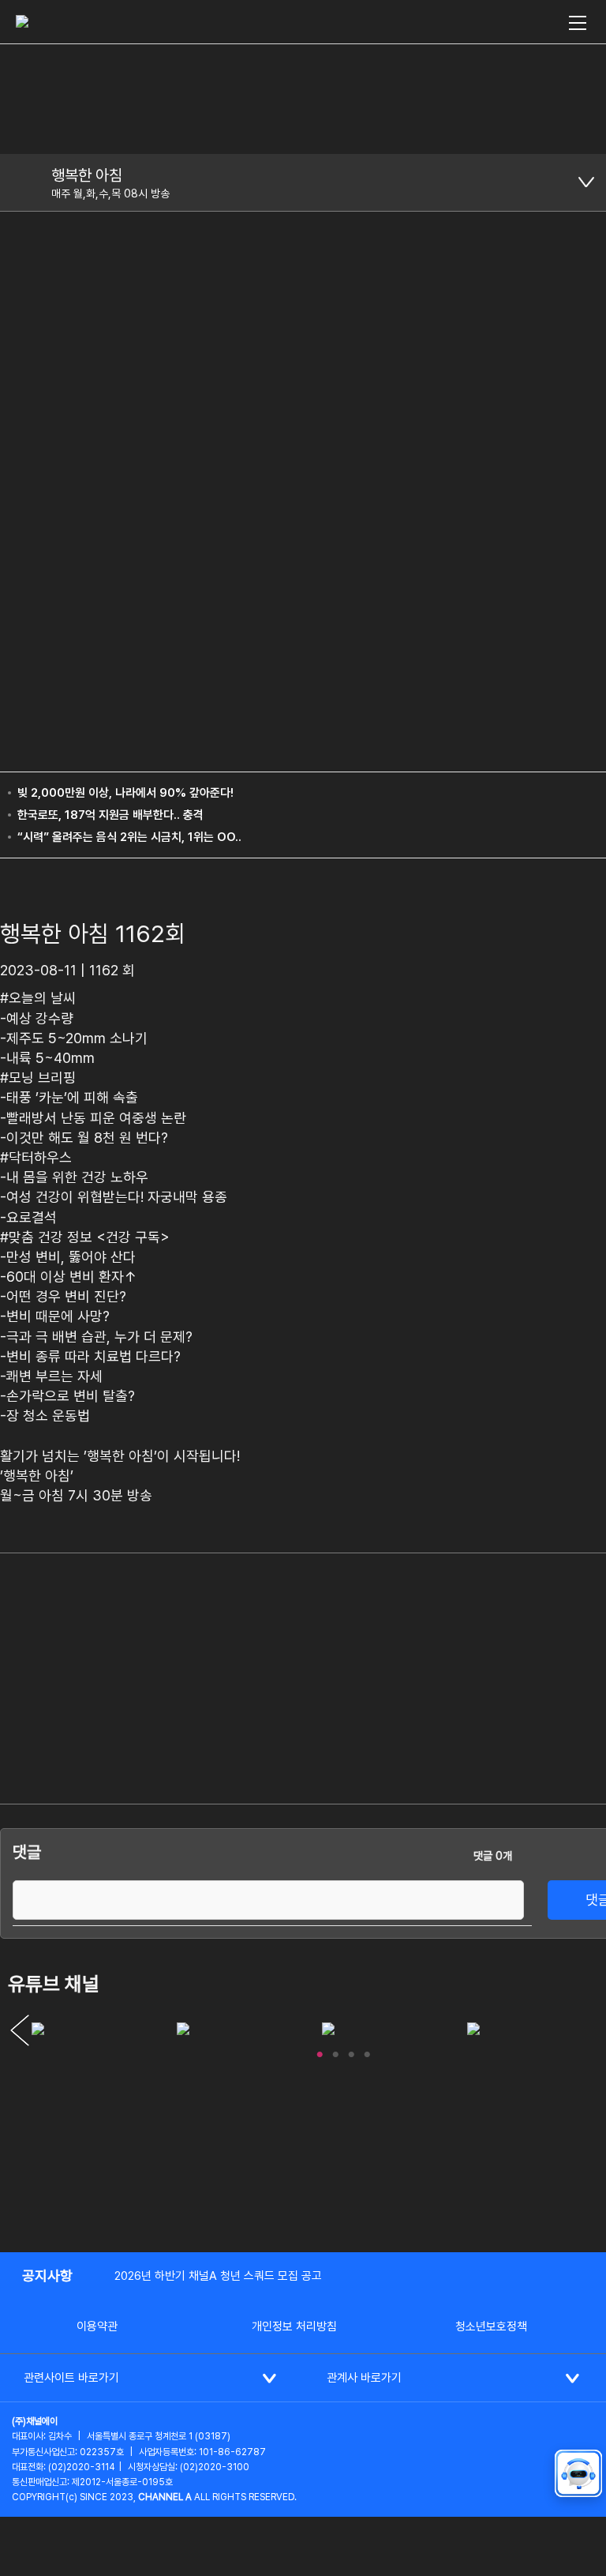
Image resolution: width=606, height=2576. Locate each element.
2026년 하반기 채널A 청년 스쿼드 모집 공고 (218, 2276)
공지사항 (47, 2276)
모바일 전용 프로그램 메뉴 (586, 182)
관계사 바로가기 (364, 2378)
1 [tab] (320, 2051)
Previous (20, 2030)
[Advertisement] (528, 1636)
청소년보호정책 (491, 2326)
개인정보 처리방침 (294, 2326)
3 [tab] (351, 2051)
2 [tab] (335, 2051)
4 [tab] (367, 2051)
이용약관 (97, 2326)
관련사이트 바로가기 (71, 2378)
